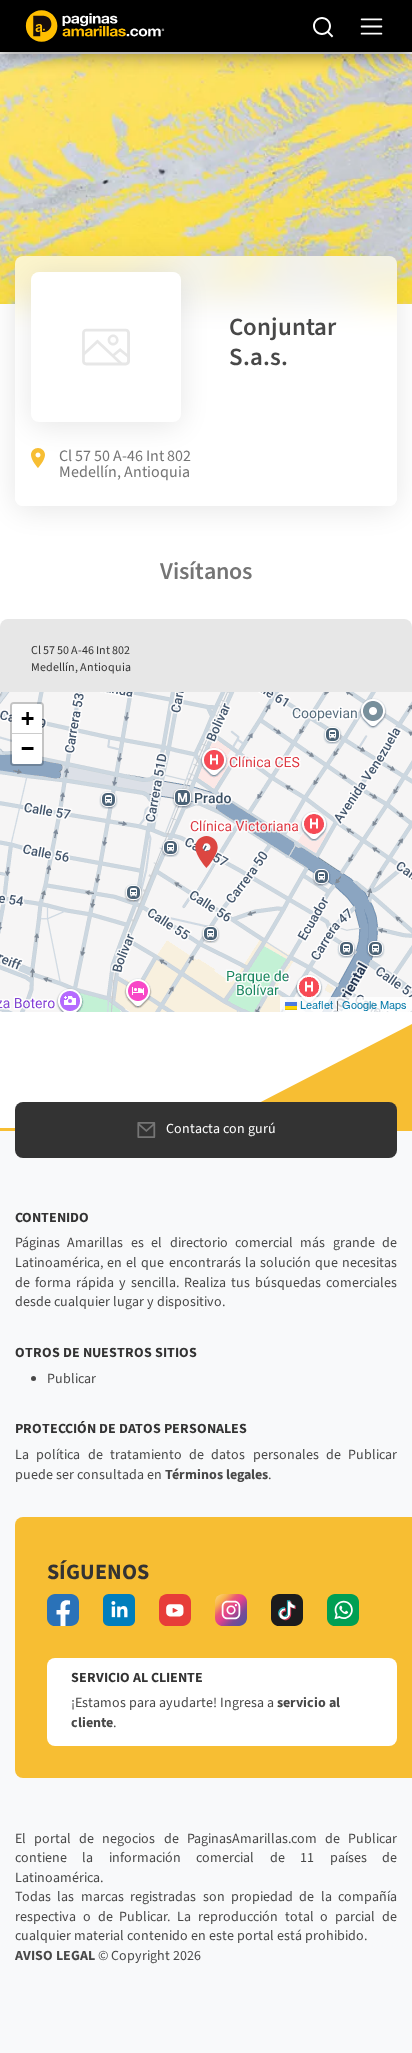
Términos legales (216, 1475)
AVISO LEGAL (55, 1956)
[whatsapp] (343, 1610)
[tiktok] (287, 1610)
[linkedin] (119, 1610)
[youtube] (175, 1610)
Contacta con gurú (221, 1129)
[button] (206, 852)
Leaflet (315, 1004)
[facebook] (63, 1610)
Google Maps (374, 1004)
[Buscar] (323, 26)
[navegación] (371, 26)
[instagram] (231, 1610)
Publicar (71, 1379)
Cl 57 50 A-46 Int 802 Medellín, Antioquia (125, 464)
